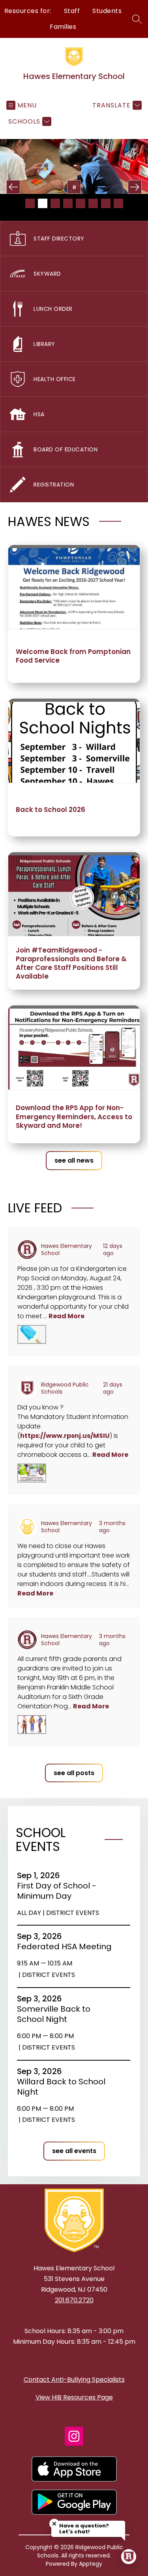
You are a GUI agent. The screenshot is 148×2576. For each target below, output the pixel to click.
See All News (74, 1160)
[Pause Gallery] (74, 187)
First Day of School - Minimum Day (57, 1891)
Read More (67, 1316)
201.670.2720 (74, 2300)
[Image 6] (93, 203)
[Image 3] (55, 203)
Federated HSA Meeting (64, 1947)
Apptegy (91, 2564)
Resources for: (28, 11)
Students (107, 11)
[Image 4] (68, 203)
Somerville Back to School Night (54, 2014)
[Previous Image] (13, 187)
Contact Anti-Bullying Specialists (74, 2380)
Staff (72, 11)
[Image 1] (30, 203)
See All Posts (74, 1773)
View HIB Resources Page (74, 2397)
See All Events (74, 2151)
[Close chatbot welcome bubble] (54, 2524)
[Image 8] (118, 203)
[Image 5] (81, 203)
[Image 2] (43, 203)
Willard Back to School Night (61, 2087)
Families (63, 27)
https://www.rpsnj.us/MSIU (65, 1436)
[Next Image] (135, 187)
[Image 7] (106, 203)
